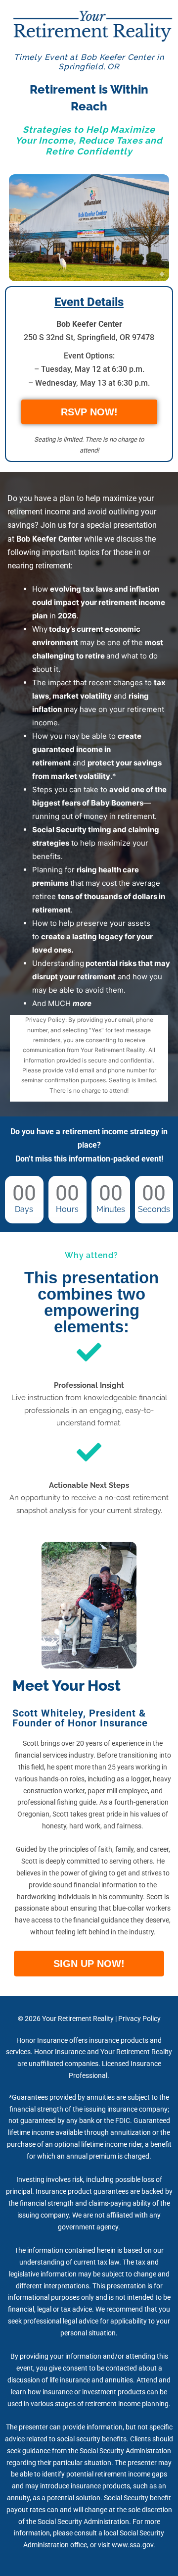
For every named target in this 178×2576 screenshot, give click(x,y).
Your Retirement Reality (78, 2019)
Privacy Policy (139, 2019)
